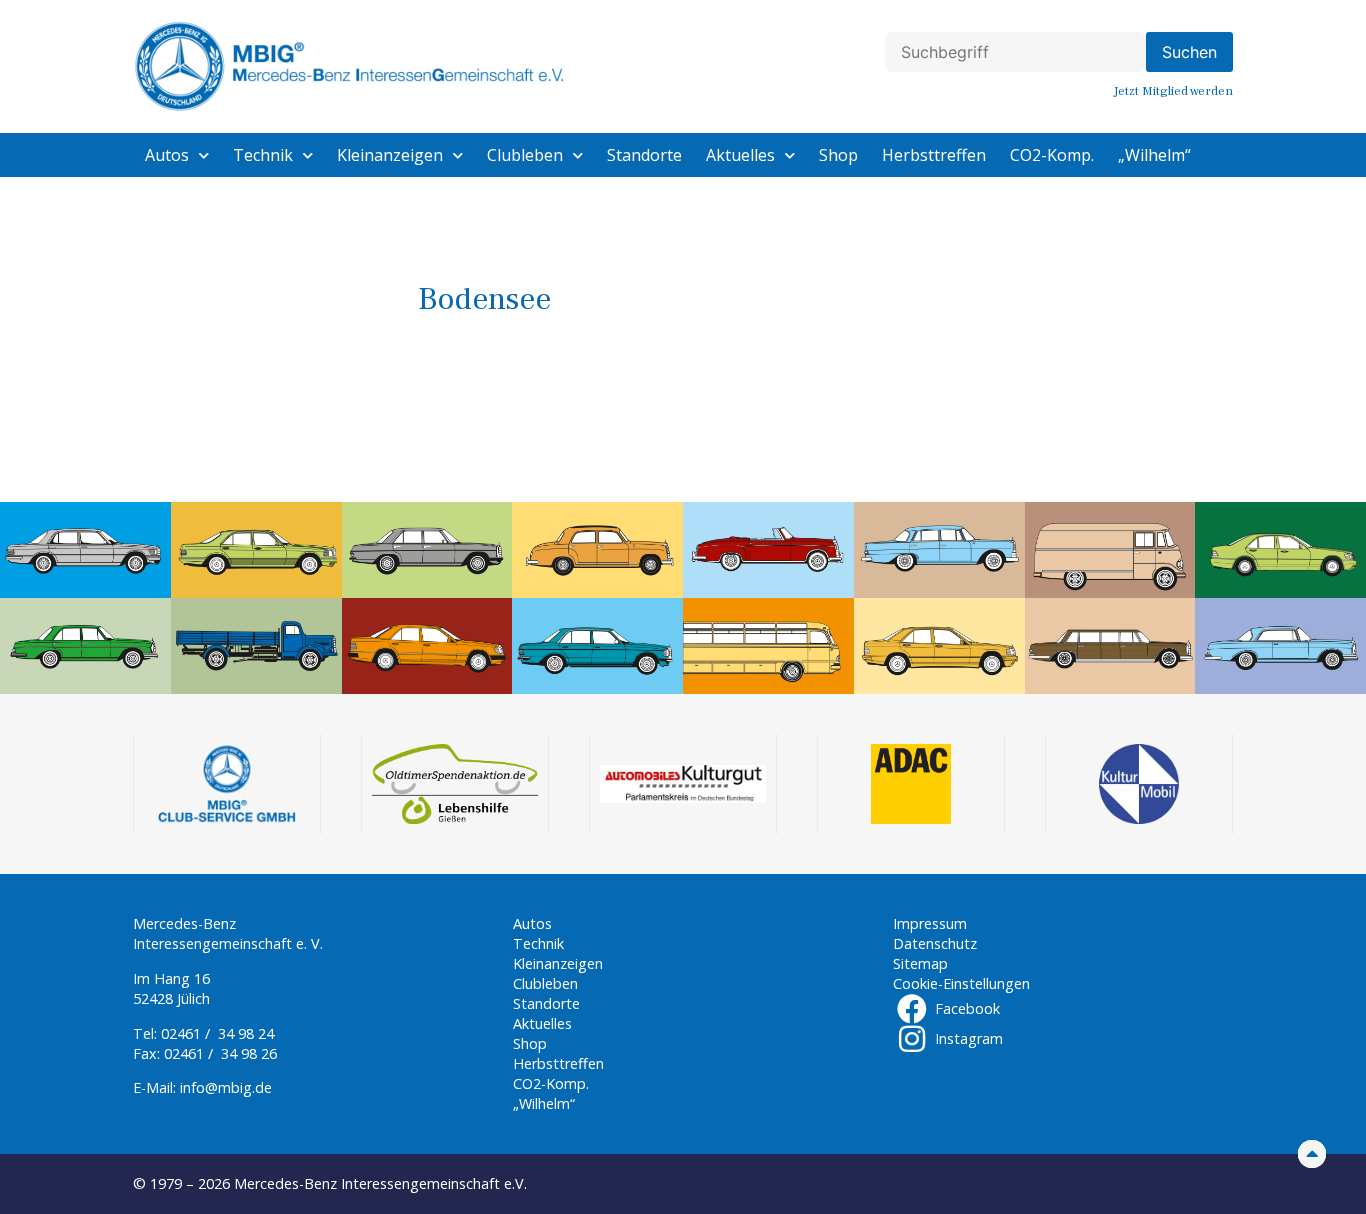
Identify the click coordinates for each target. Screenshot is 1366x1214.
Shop (838, 155)
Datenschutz (935, 943)
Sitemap (920, 963)
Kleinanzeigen (390, 155)
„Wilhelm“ (1154, 155)
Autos (167, 155)
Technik (263, 155)
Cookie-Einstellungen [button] (961, 983)
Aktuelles (740, 155)
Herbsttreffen (934, 155)
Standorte (644, 155)
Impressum (930, 923)
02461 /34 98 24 (217, 1033)
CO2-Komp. (1052, 155)
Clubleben (525, 155)
